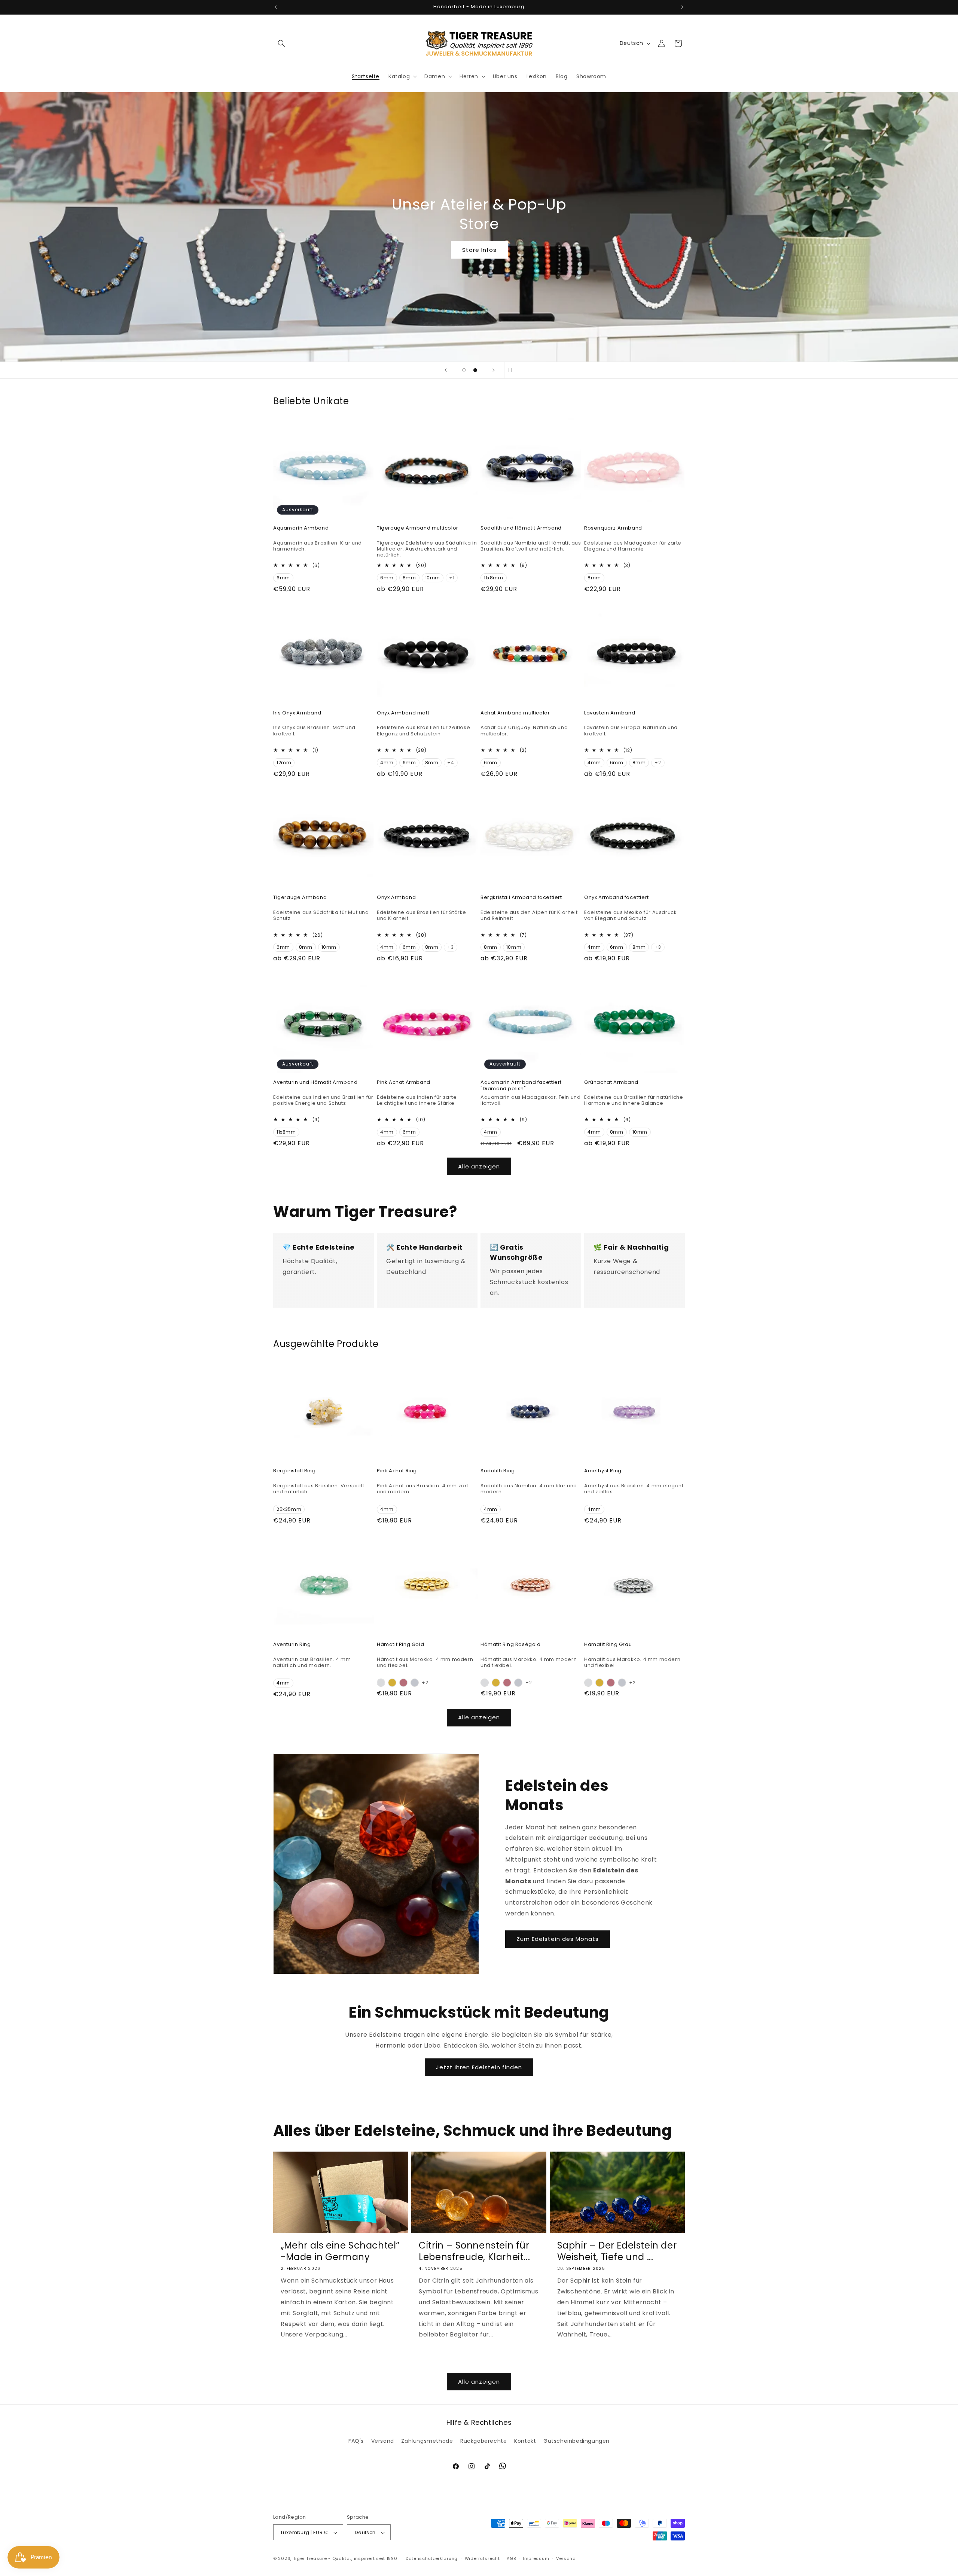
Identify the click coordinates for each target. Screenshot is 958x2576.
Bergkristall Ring (294, 1471)
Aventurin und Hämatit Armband (315, 1083)
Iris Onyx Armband (297, 713)
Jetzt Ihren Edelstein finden (479, 2067)
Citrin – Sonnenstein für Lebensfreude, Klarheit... (474, 2251)
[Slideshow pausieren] (512, 370)
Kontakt (525, 2441)
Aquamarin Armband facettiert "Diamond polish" (521, 1086)
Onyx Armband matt (403, 713)
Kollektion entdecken (479, 250)
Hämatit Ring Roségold (511, 1645)
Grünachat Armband (611, 1083)
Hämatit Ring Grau (608, 1645)
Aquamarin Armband (301, 528)
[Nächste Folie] (494, 370)
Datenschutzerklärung (432, 2558)
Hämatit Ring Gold (400, 1645)
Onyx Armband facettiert (617, 898)
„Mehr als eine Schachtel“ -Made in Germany (340, 2251)
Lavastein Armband (610, 713)
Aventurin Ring (292, 1645)
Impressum (536, 2558)
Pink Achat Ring (397, 1471)
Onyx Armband (396, 898)
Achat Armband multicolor (515, 713)
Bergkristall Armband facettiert (521, 898)
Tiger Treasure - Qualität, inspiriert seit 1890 (345, 2559)
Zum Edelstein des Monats (558, 1939)
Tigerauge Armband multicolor (418, 528)
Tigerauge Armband (300, 898)
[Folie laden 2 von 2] (475, 370)
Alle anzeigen (479, 1166)
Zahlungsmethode (427, 2441)
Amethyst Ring (603, 1471)
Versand (383, 2441)
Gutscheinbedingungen (576, 2441)
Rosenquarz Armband (613, 528)
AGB (511, 2558)
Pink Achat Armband (404, 1083)
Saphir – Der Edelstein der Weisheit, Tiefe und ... (617, 2251)
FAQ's (356, 2441)
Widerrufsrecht (482, 2558)
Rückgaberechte (483, 2441)
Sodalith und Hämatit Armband (521, 528)
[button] (281, 43)
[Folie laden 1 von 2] (464, 370)
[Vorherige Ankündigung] (276, 7)
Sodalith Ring (498, 1471)
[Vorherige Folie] (446, 370)
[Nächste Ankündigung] (682, 7)
